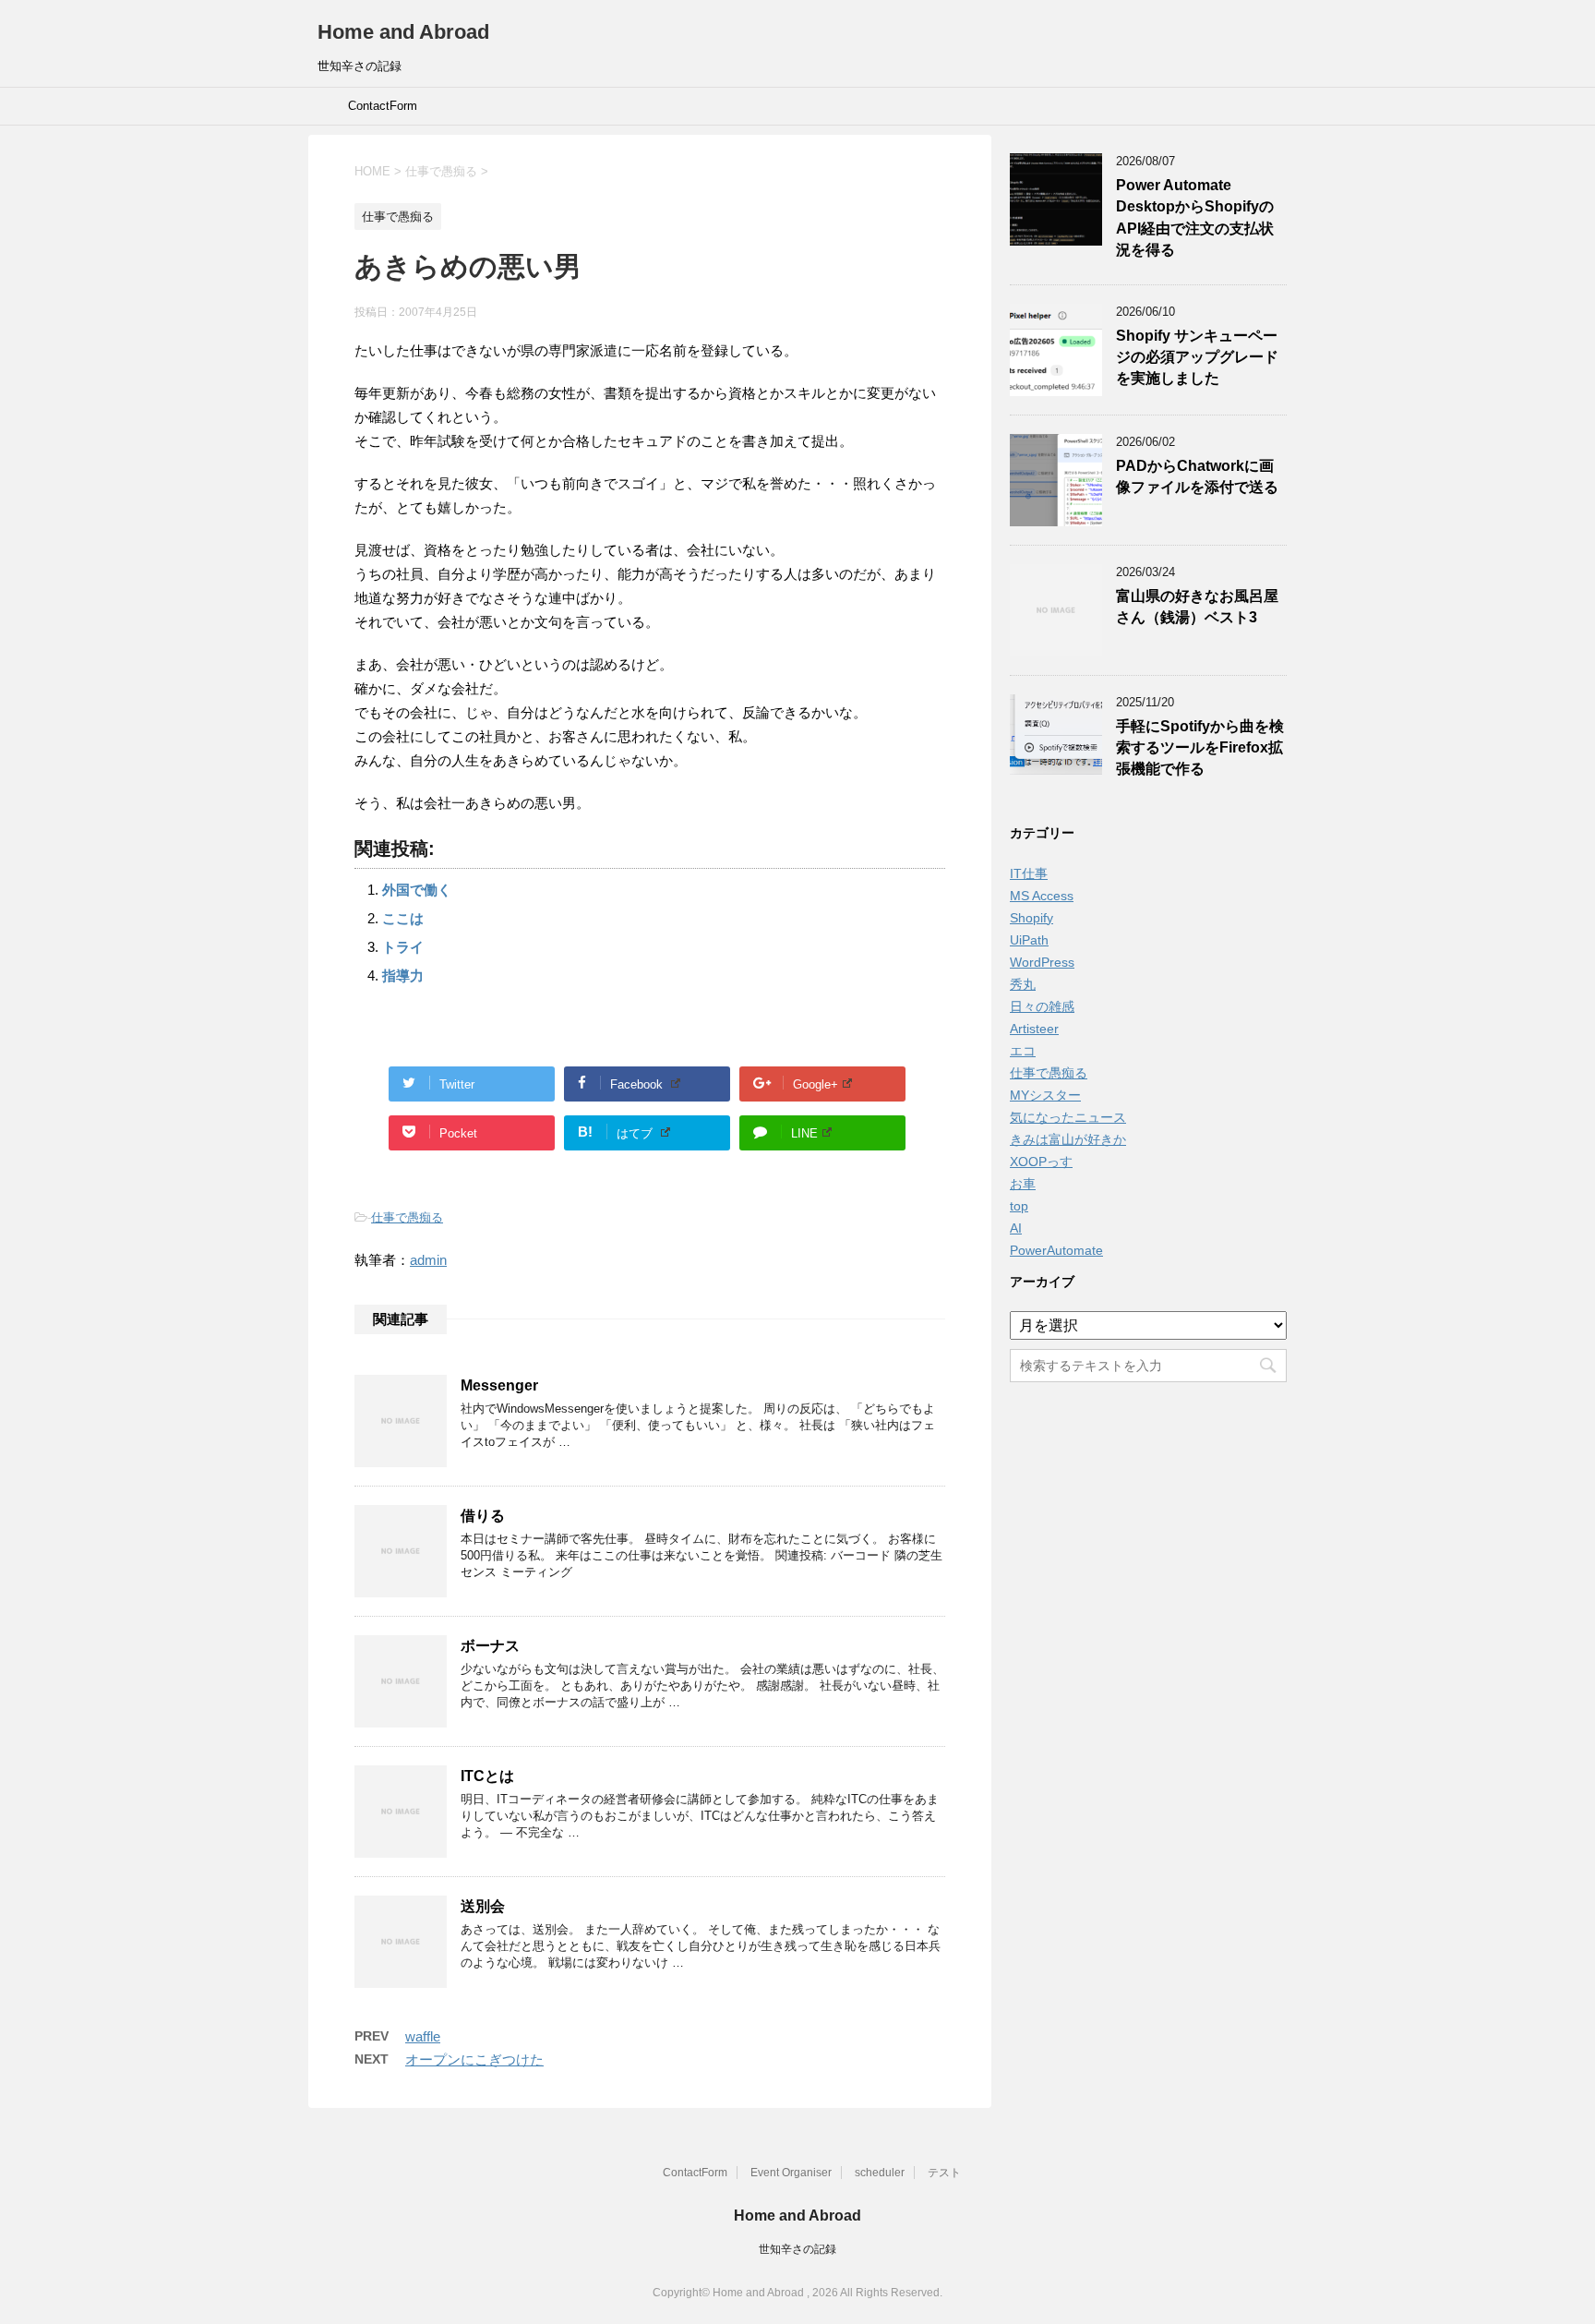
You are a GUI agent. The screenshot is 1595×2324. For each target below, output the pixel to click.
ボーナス (490, 1646)
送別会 (483, 1906)
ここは (403, 918)
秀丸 (1023, 984)
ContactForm (383, 106)
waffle (423, 2036)
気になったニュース (1068, 1117)
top (1019, 1206)
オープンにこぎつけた (474, 2059)
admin (428, 1260)
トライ (403, 947)
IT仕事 (1029, 873)
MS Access (1042, 896)
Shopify (1031, 918)
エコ (1023, 1051)
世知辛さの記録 (797, 2249)
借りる (483, 1516)
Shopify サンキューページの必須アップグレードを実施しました (1197, 357)
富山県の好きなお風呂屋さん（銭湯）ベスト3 (1197, 607)
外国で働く (417, 890)
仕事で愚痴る (407, 1217)
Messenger (499, 1385)
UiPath (1029, 940)
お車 (1023, 1184)
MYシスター (1045, 1095)
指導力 (403, 975)
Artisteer (1034, 1029)
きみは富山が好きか (1068, 1139)
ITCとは (487, 1776)
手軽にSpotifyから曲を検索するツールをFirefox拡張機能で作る (1200, 748)
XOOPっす (1041, 1162)
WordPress (1042, 962)
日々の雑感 (1042, 1006)
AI (1016, 1228)
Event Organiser (791, 2173)
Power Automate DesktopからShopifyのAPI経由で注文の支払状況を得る (1195, 217)
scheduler (880, 2173)
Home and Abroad (403, 32)
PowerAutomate (1056, 1250)
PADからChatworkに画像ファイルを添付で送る (1197, 476)
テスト (944, 2173)
